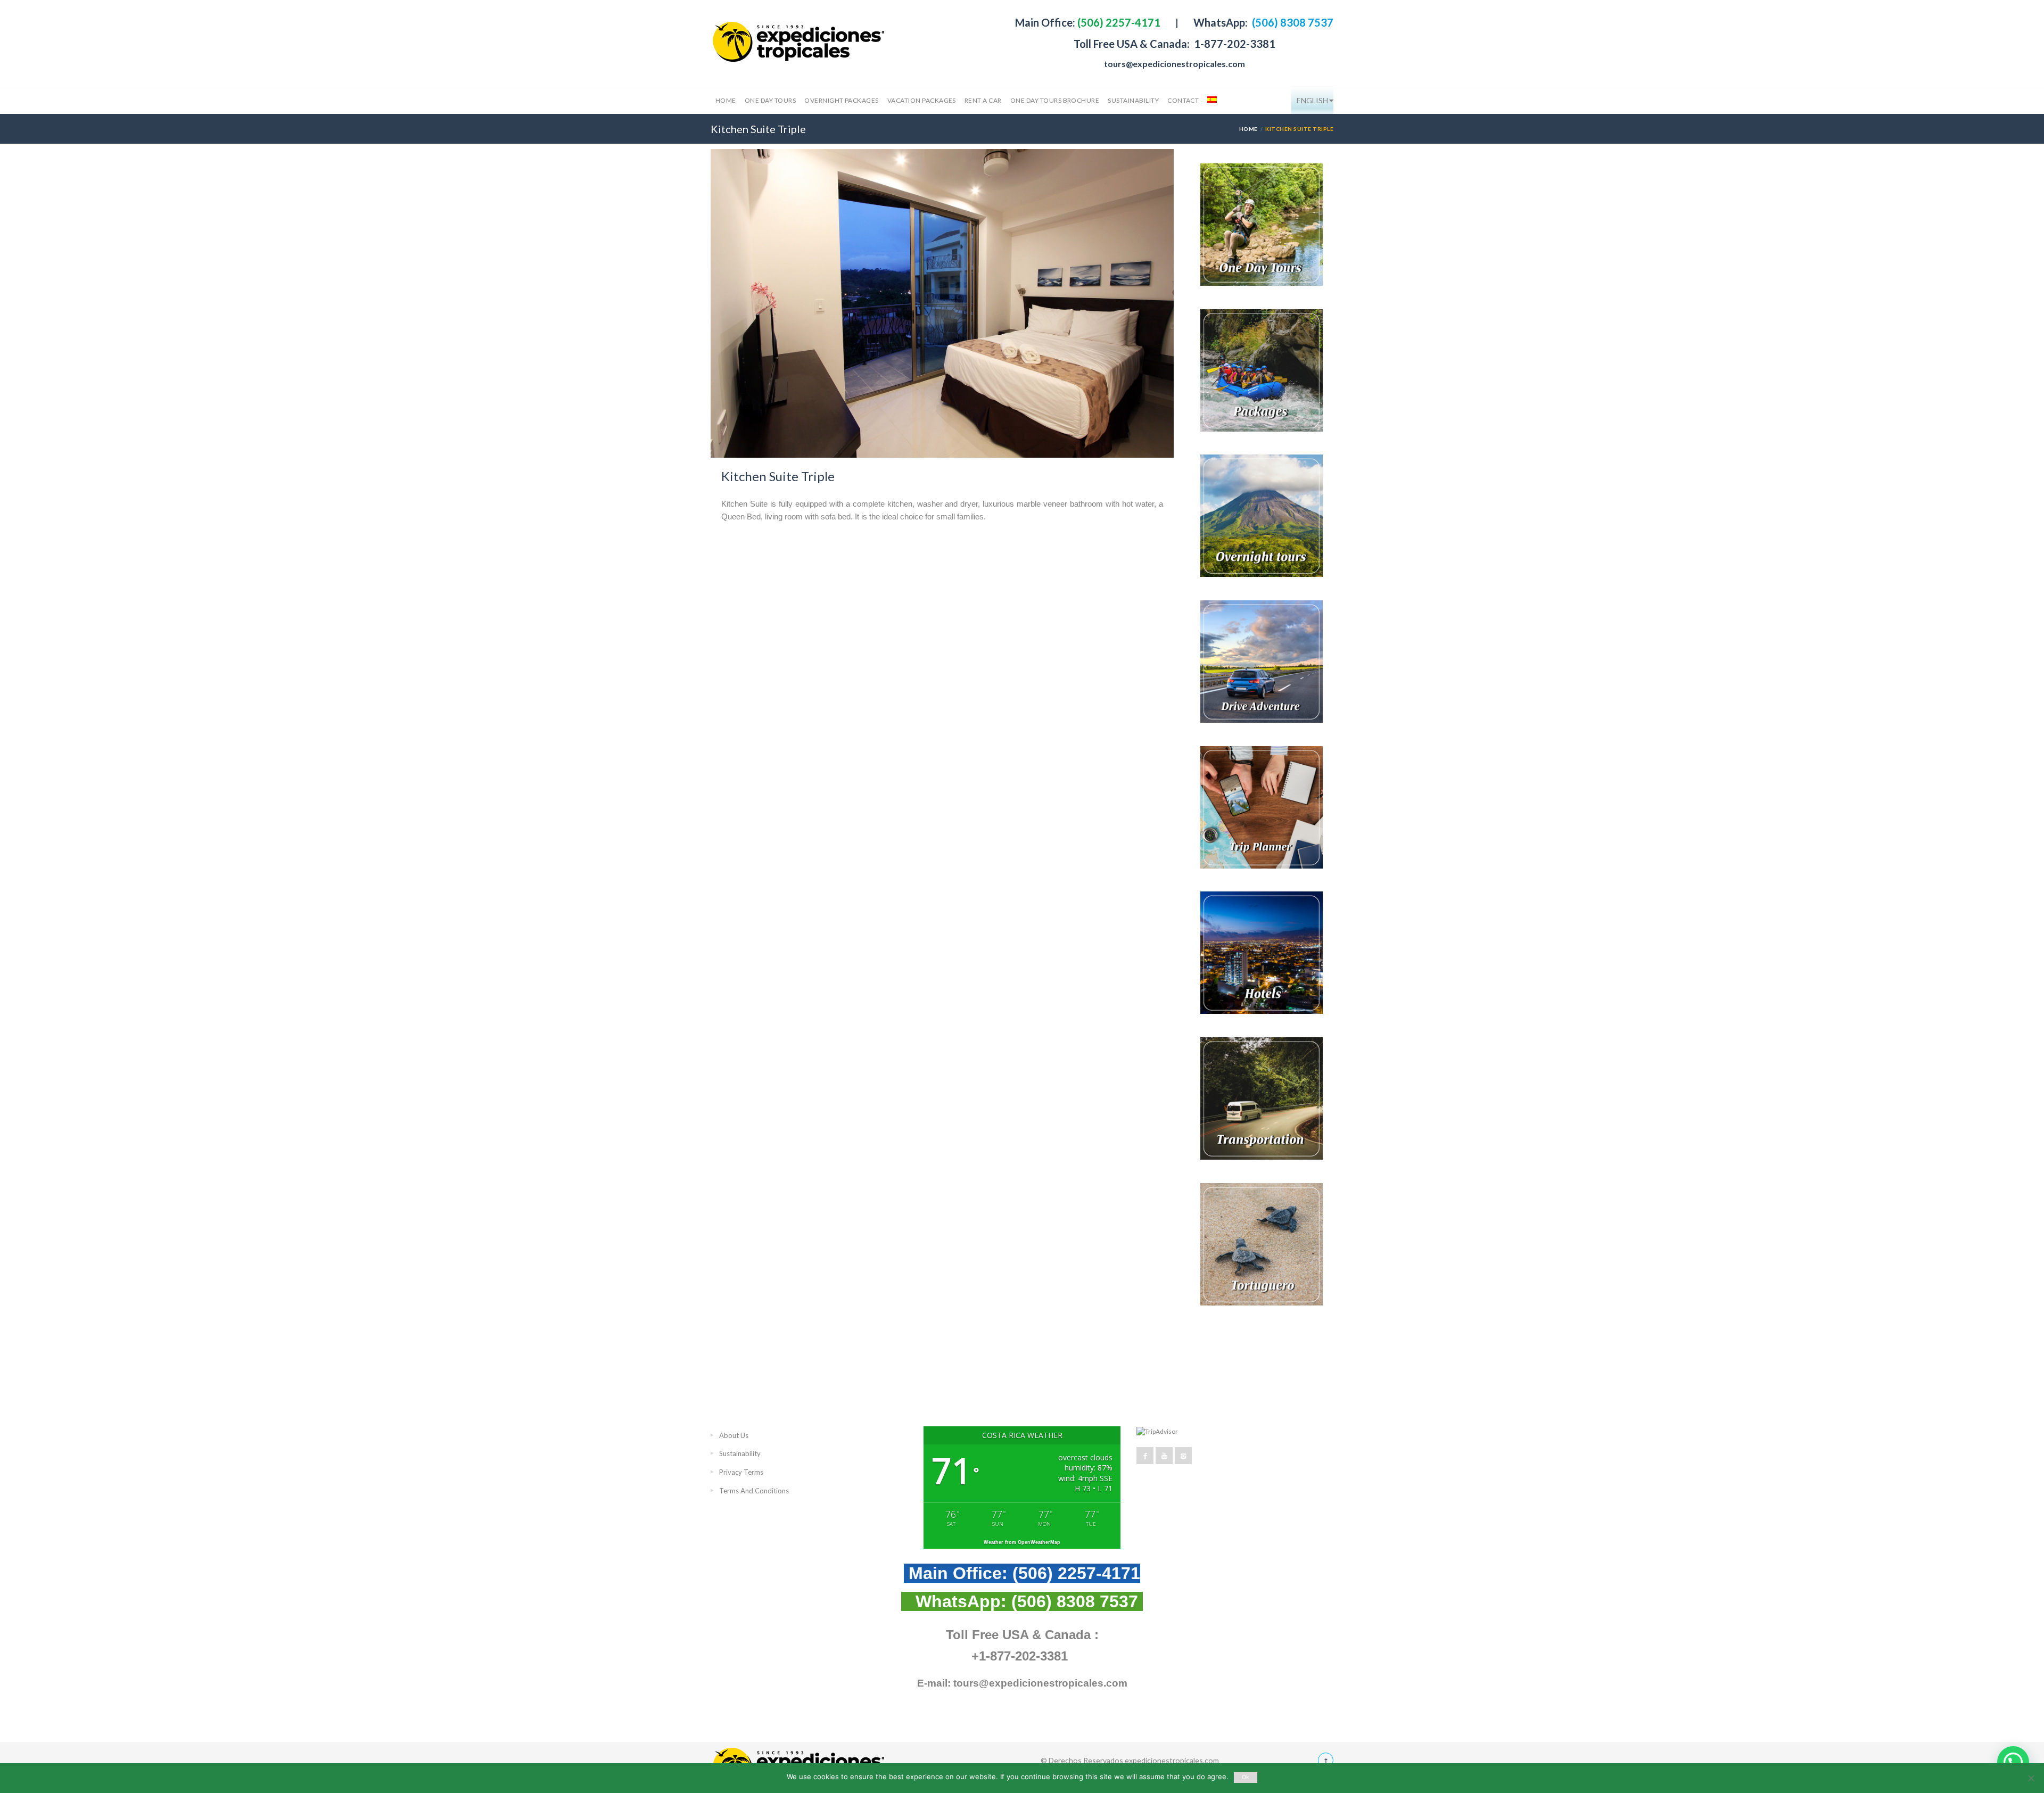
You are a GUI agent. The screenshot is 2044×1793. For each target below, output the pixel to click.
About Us (734, 1435)
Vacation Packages (922, 100)
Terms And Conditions (754, 1491)
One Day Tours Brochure (1055, 100)
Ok (1246, 1777)
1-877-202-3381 (1234, 44)
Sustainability (1133, 100)
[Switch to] (1211, 101)
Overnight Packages (842, 100)
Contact (1183, 100)
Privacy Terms (741, 1472)
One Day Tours (770, 100)
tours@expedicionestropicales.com (1175, 64)
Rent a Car (983, 100)
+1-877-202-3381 (1020, 1656)
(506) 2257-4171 (1118, 22)
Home (726, 100)
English (1312, 100)
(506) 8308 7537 (1292, 22)
